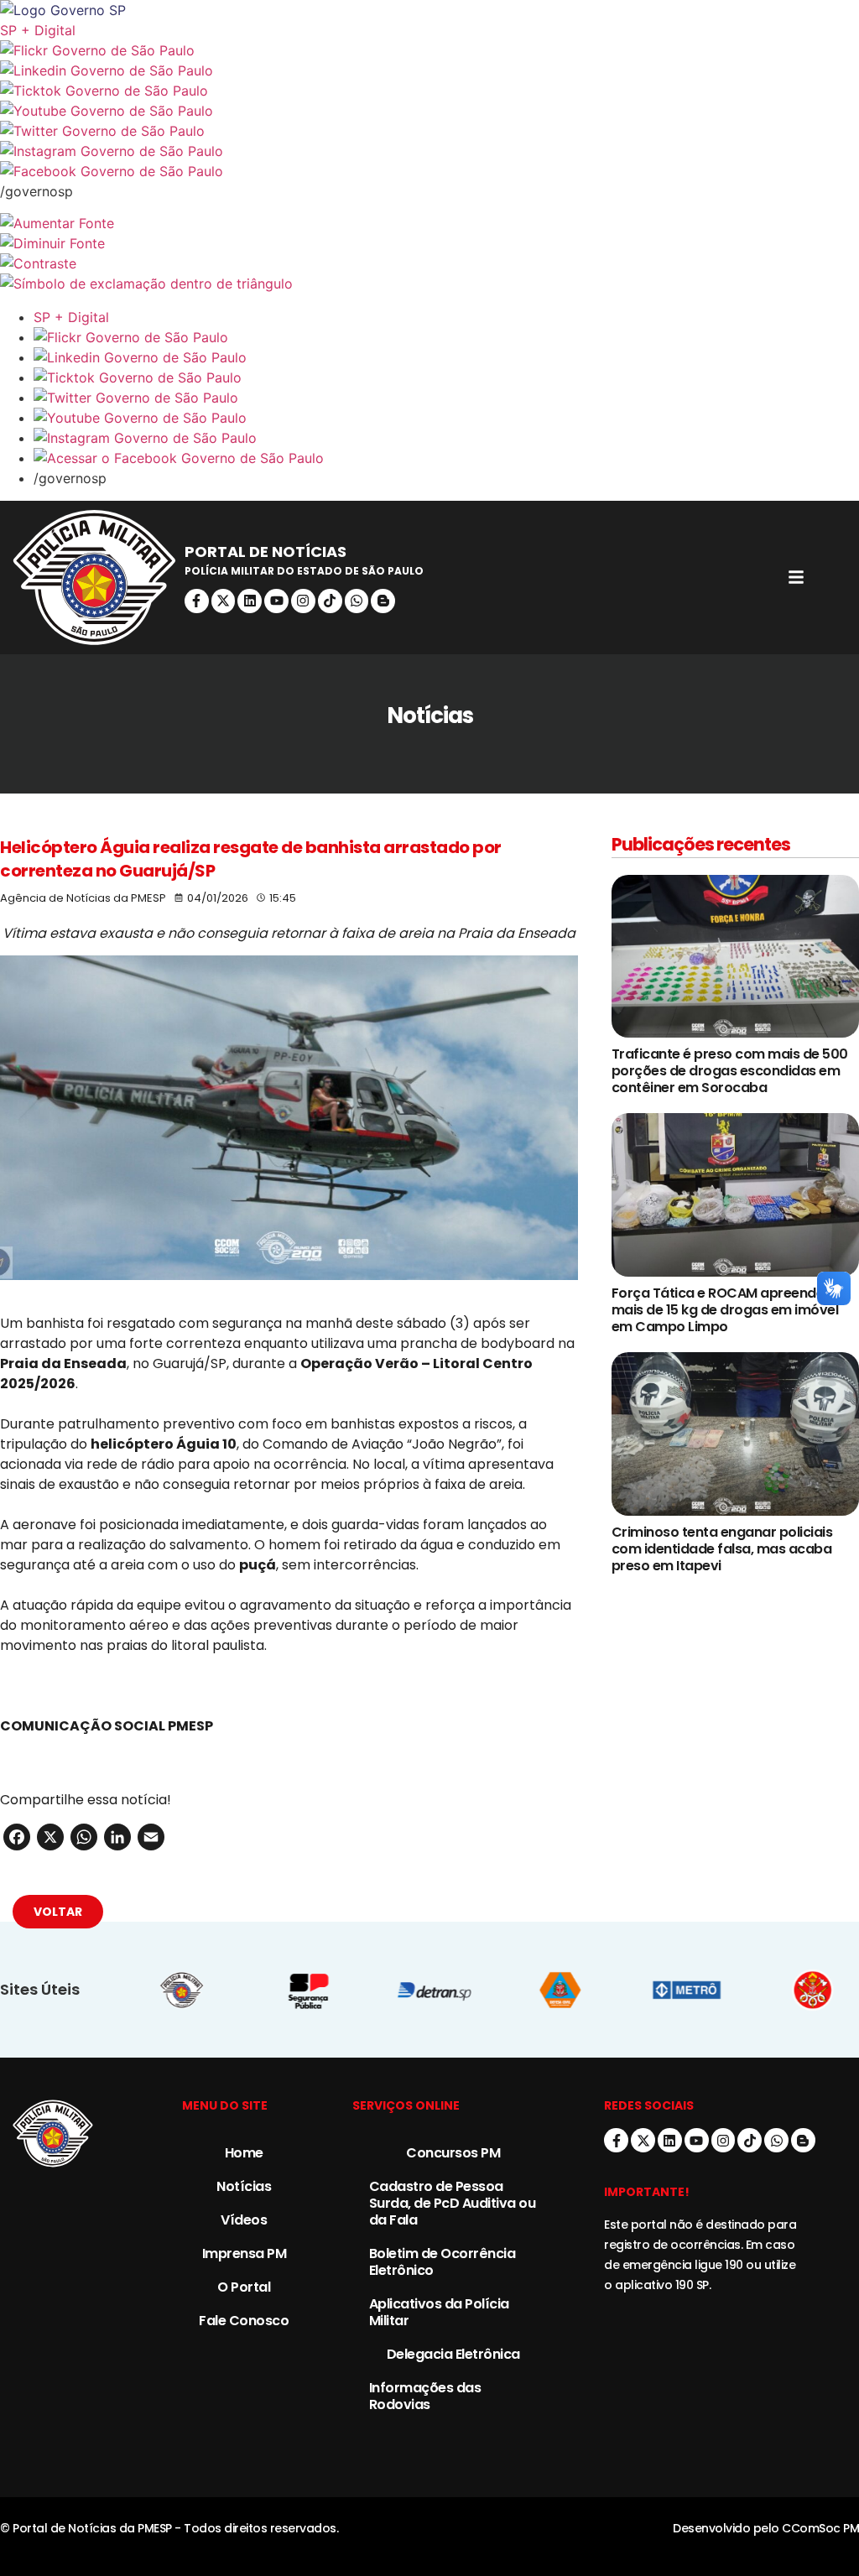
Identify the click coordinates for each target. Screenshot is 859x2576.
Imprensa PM (245, 2253)
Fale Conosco (244, 2321)
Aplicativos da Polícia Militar (439, 2312)
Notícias (244, 2186)
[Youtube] (276, 601)
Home (244, 2153)
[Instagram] (303, 601)
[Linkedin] (250, 601)
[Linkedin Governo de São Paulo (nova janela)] (429, 70)
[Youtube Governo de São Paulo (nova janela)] (429, 111)
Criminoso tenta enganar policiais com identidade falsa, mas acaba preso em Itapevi (722, 1549)
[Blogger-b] (383, 601)
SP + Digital (38, 30)
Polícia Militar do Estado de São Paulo (304, 571)
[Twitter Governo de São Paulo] (446, 398)
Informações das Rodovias (425, 2396)
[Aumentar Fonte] (429, 223)
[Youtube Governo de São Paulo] (446, 418)
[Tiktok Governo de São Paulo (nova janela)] (429, 91)
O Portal (244, 2287)
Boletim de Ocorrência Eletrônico (443, 2262)
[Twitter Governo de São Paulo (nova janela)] (429, 131)
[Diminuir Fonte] (429, 243)
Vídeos (244, 2220)
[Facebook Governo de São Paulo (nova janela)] (429, 171)
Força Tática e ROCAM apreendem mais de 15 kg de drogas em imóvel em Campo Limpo (725, 1310)
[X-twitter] (224, 601)
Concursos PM (453, 2153)
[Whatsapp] (357, 601)
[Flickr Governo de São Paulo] (446, 337)
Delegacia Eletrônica (453, 2354)
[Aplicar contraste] (429, 263)
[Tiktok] (330, 601)
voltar (58, 1912)
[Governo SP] (429, 10)
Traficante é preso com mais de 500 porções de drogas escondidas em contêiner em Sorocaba (730, 1071)
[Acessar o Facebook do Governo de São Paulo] (446, 458)
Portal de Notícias (266, 552)
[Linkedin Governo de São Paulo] (446, 357)
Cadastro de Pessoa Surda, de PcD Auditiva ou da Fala (453, 2203)
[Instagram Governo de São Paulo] (429, 151)
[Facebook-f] (197, 601)
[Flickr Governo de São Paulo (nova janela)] (429, 50)
